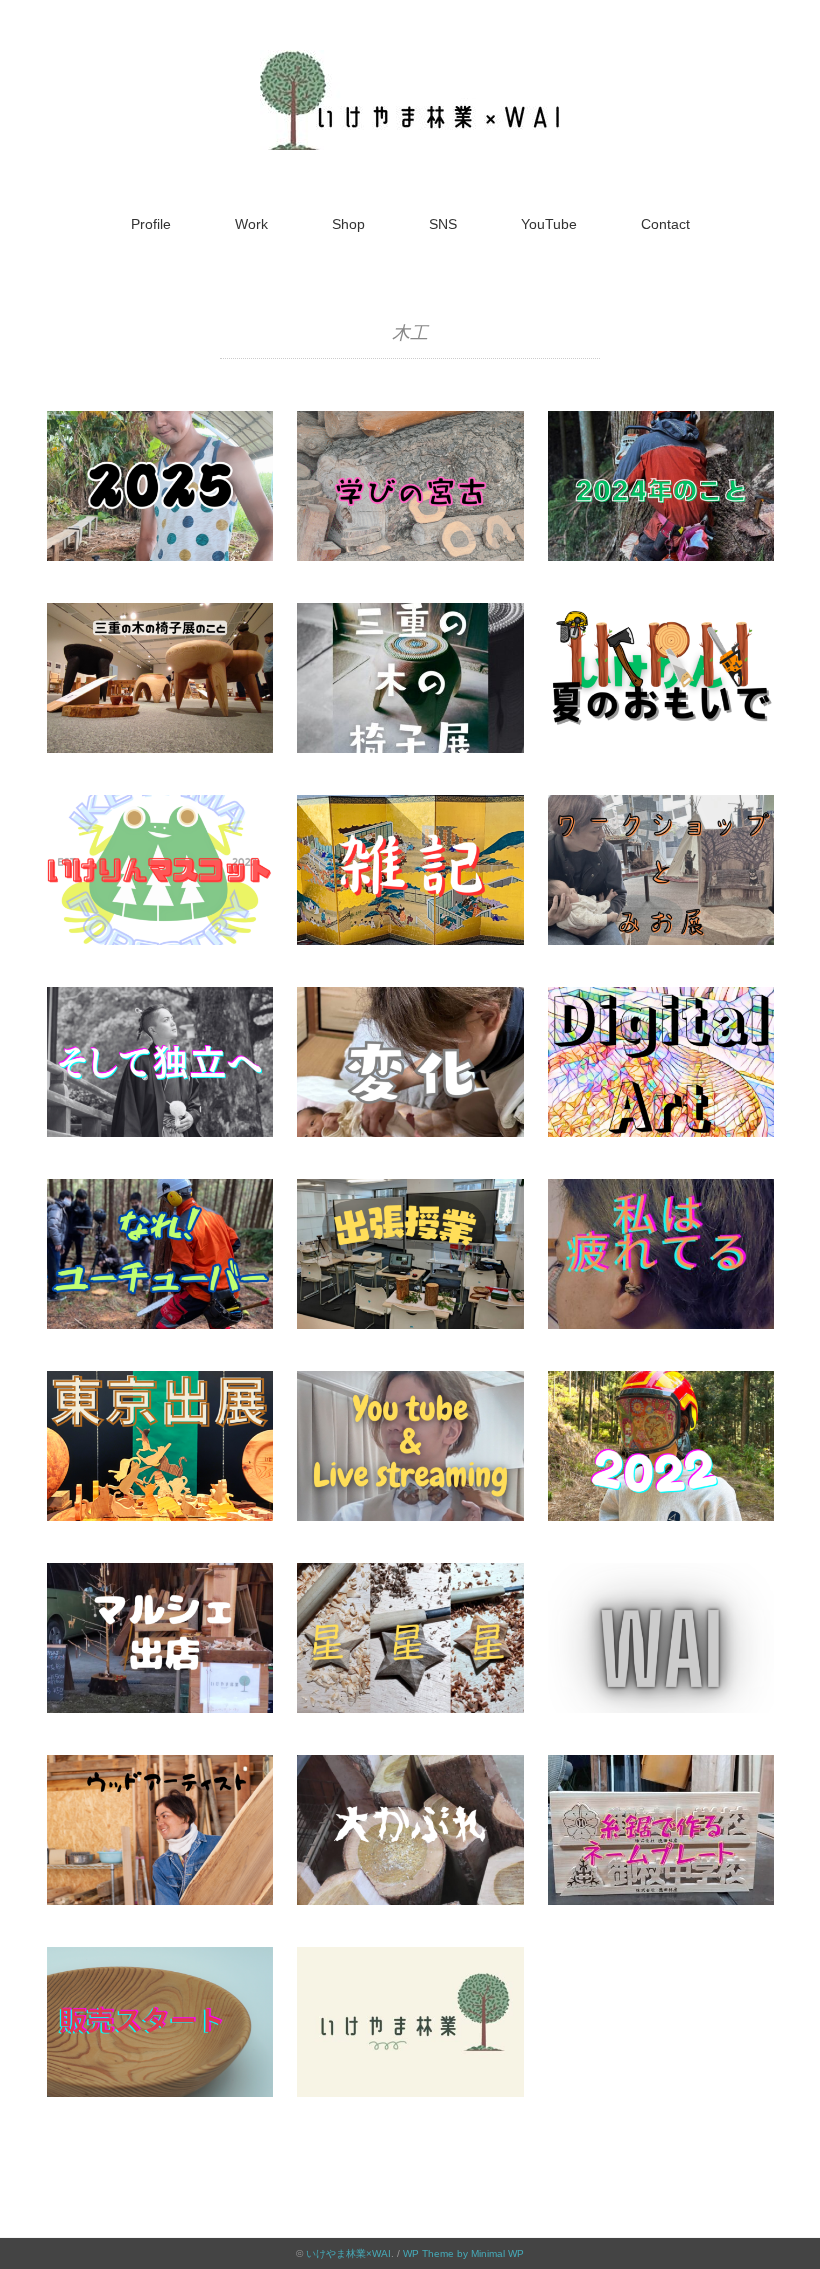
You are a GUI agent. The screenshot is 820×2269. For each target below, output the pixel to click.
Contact (665, 224)
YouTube (549, 224)
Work (251, 224)
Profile (151, 224)
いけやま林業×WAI (348, 2253)
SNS (443, 224)
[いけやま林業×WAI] (410, 64)
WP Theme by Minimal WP (463, 2253)
